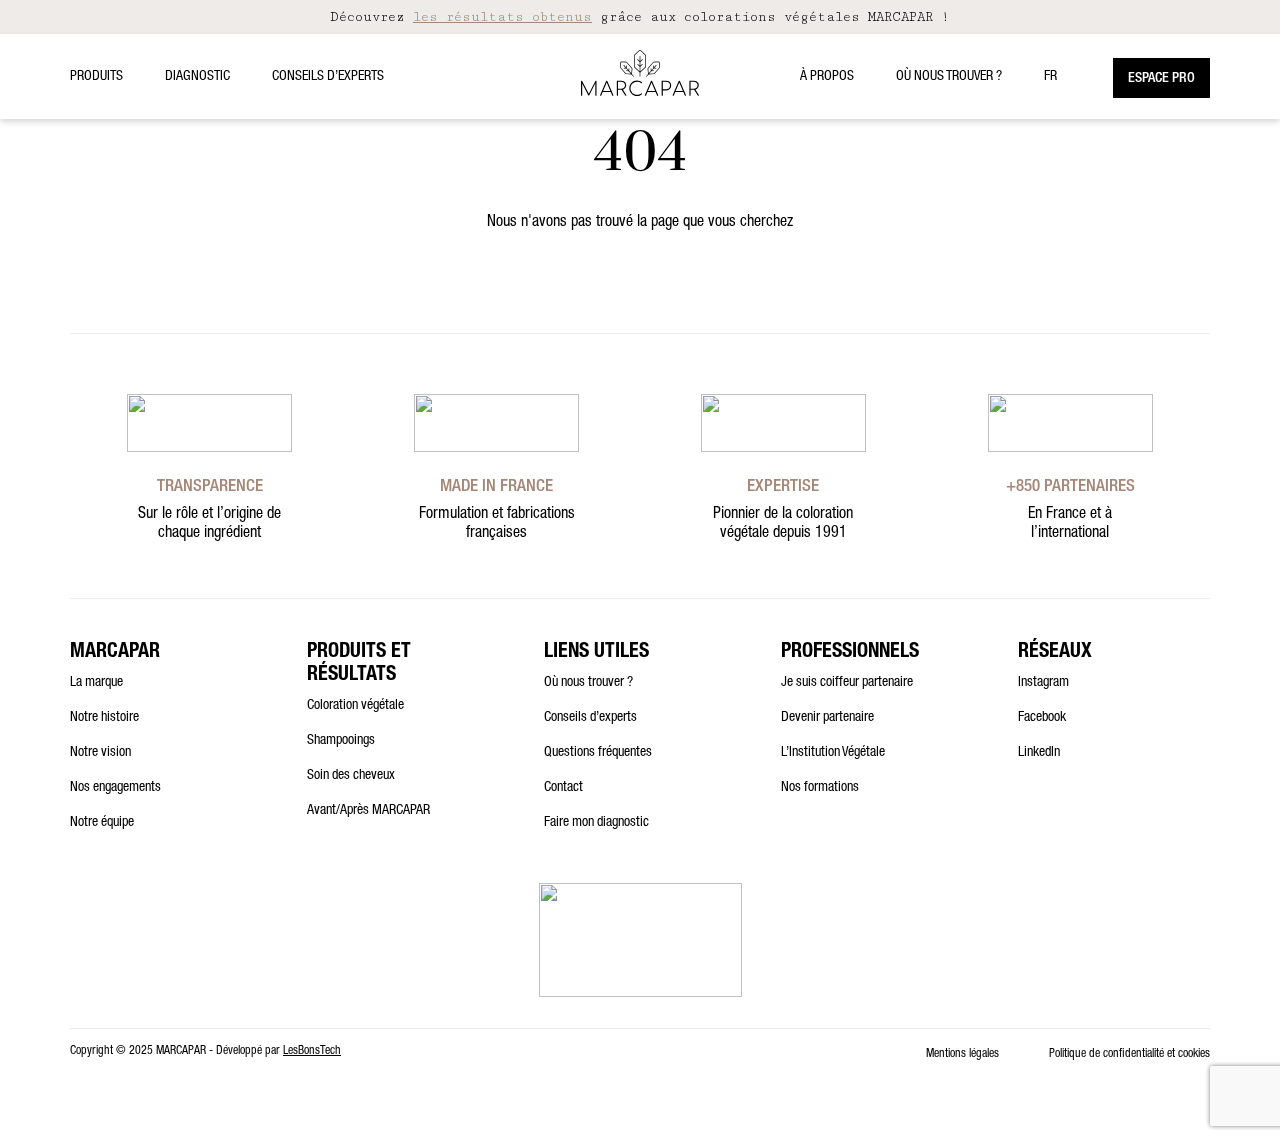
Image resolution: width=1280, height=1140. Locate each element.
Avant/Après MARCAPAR (368, 811)
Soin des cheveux (351, 776)
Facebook (1042, 718)
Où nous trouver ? (588, 683)
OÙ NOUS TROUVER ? (949, 77)
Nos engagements (115, 788)
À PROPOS (827, 77)
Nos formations (820, 788)
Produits (96, 77)
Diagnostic (197, 77)
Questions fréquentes (598, 753)
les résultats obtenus (502, 17)
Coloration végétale (355, 706)
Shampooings (341, 741)
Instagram (1043, 683)
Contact (563, 788)
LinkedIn (1039, 753)
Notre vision (100, 753)
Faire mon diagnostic (596, 823)
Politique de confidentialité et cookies (1129, 1054)
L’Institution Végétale (833, 753)
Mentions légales (962, 1054)
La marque (96, 683)
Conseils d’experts (328, 77)
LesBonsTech (312, 1051)
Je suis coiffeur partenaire (847, 683)
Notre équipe (102, 823)
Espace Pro (1161, 79)
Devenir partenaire (827, 718)
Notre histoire (104, 718)
